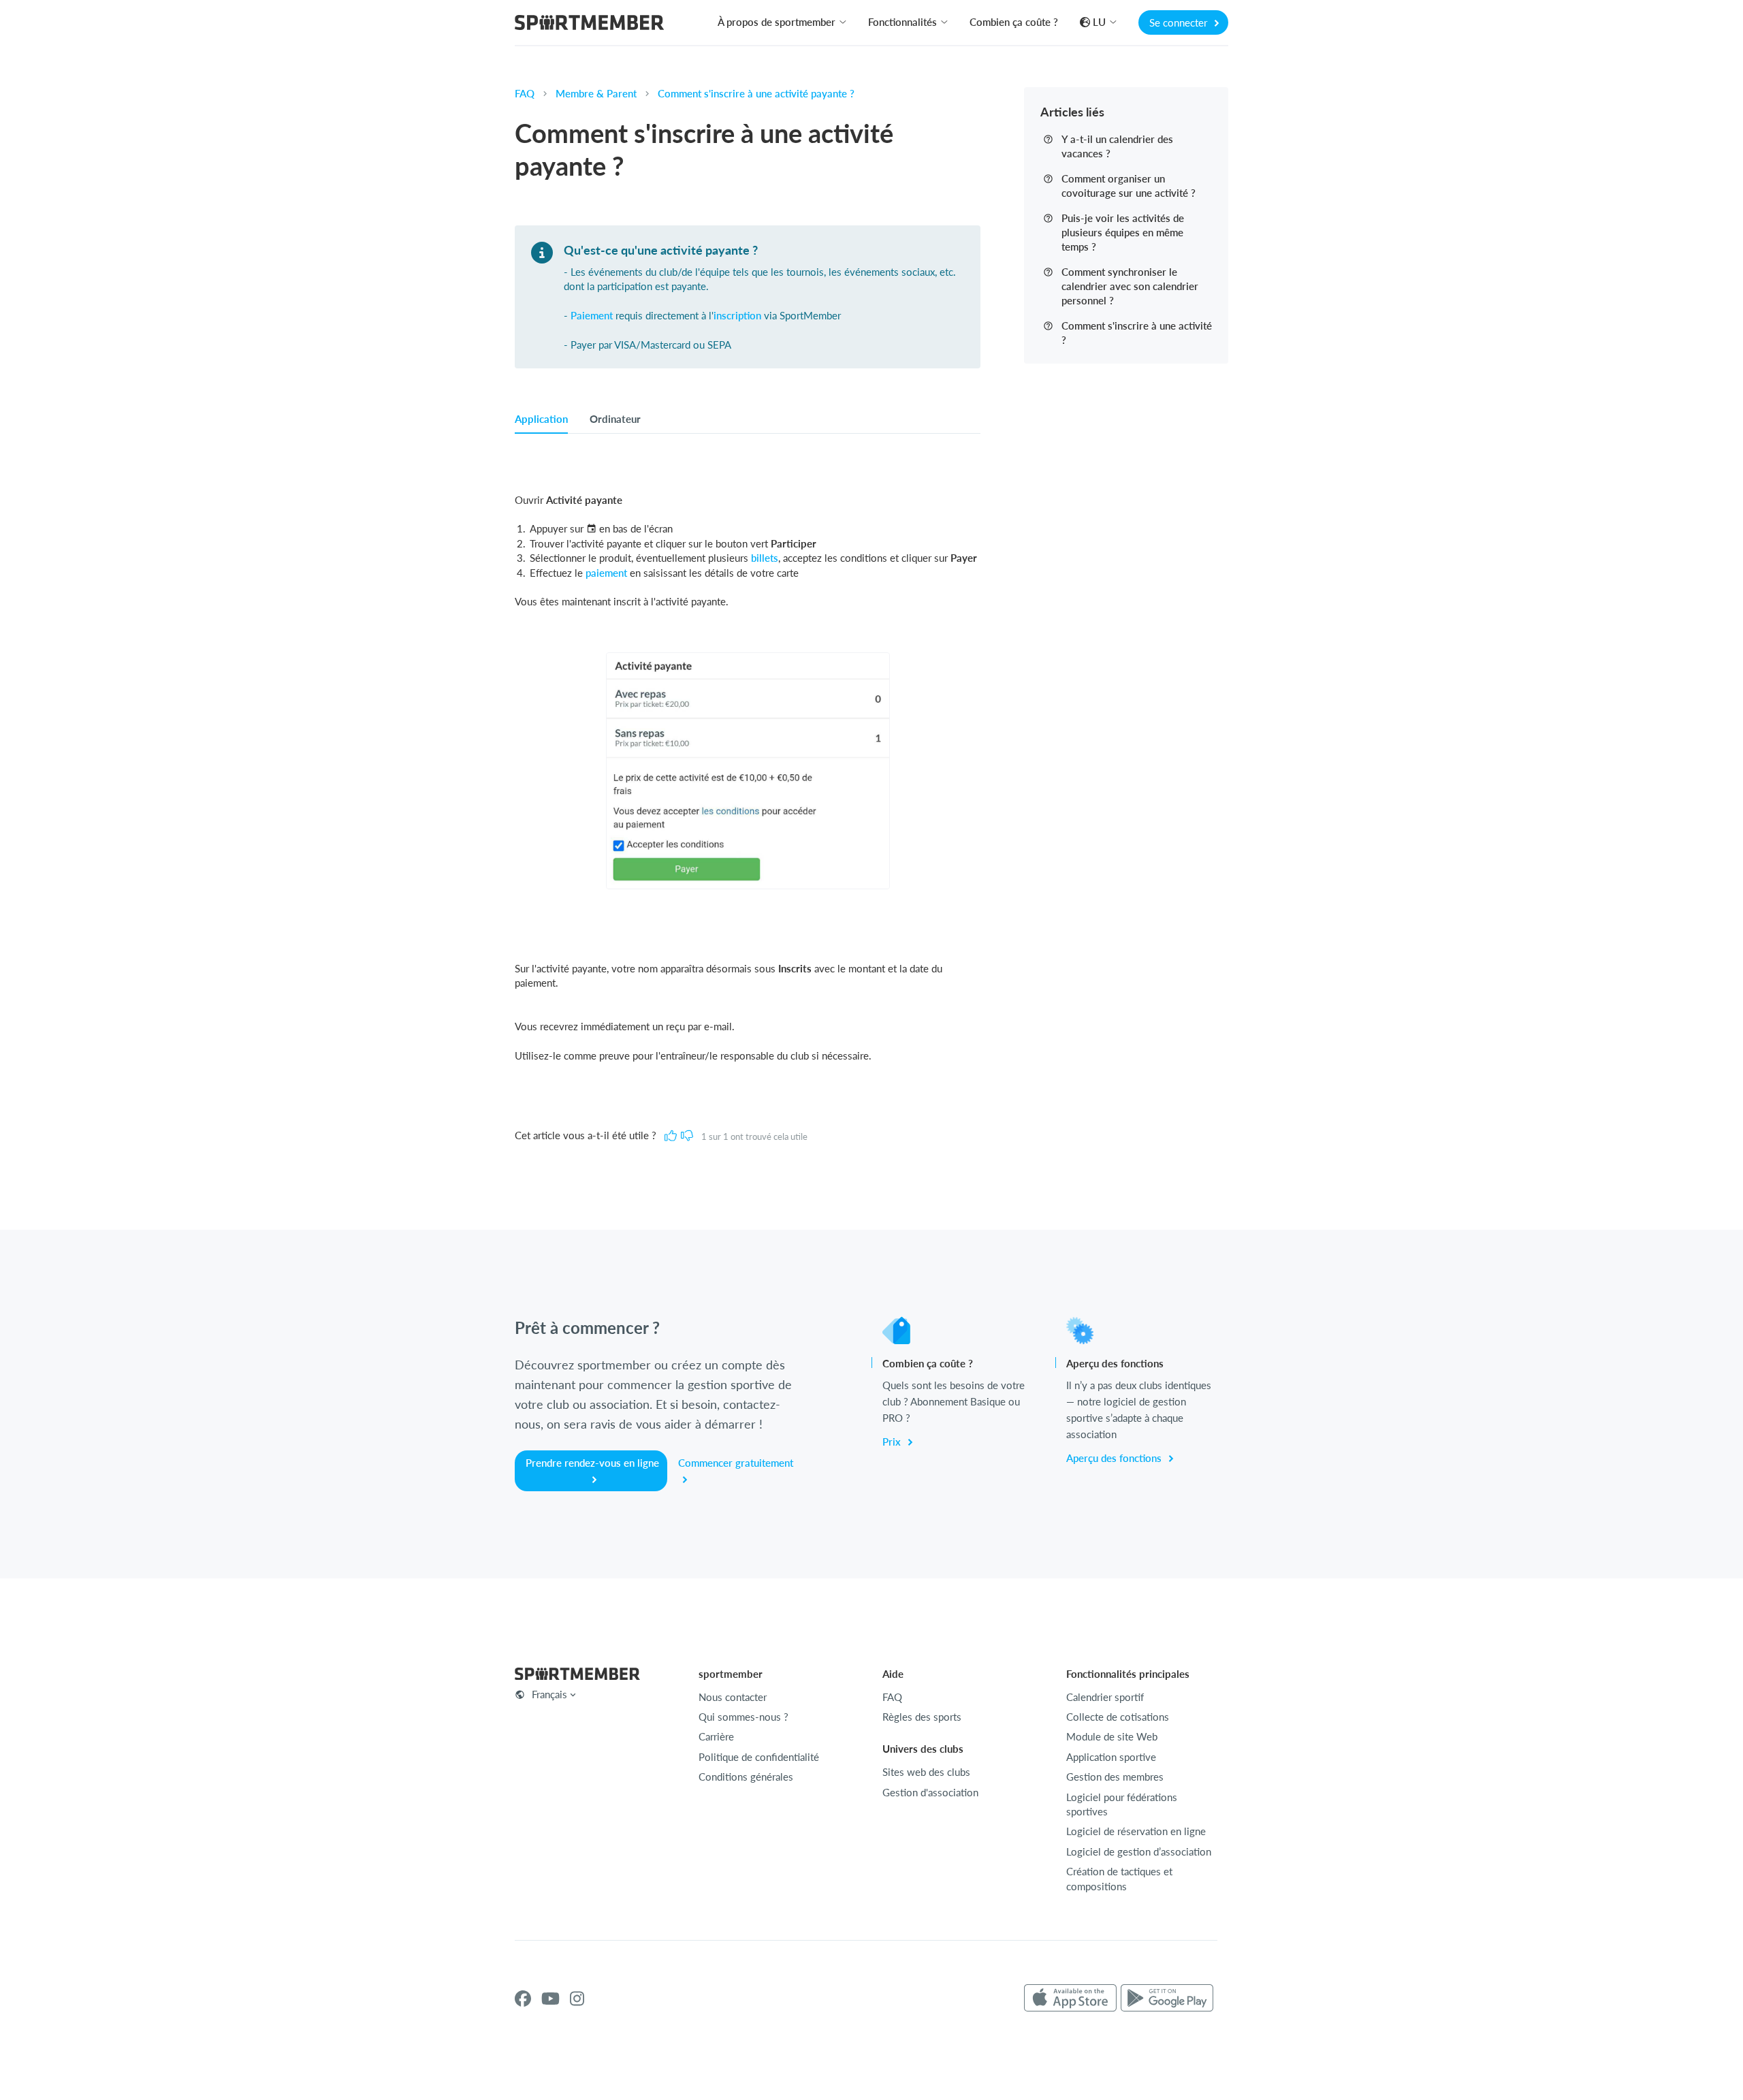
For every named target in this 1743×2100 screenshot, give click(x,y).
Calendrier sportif (1105, 1697)
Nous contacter (733, 1697)
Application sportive (1111, 1757)
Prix (893, 1442)
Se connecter (1180, 22)
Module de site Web (1112, 1736)
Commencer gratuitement (736, 1463)
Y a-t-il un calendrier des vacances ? (1117, 146)
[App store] (1070, 1999)
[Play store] (1167, 1999)
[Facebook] (523, 1999)
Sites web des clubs (926, 1772)
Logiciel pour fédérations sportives (1122, 1804)
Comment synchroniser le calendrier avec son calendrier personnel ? (1130, 286)
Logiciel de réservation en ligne (1136, 1831)
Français (549, 1694)
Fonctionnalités (902, 22)
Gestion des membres (1115, 1777)
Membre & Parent (596, 93)
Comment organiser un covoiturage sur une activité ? (1129, 186)
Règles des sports (922, 1717)
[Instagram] (577, 1999)
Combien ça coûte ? (1014, 22)
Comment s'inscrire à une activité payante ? (756, 93)
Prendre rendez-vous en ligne (592, 1463)
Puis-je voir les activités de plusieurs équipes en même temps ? (1123, 232)
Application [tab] (541, 419)
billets (765, 558)
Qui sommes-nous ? (743, 1717)
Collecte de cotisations (1118, 1717)
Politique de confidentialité (759, 1757)
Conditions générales (746, 1777)
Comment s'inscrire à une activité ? (1137, 333)
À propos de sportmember (777, 22)
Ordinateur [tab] (615, 419)
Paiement (592, 315)
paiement (606, 573)
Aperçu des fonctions (1115, 1458)
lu (1099, 22)
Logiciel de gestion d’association (1139, 1851)
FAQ (525, 93)
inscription (737, 315)
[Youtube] (550, 1999)
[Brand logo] (589, 24)
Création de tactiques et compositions (1119, 1878)
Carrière (716, 1736)
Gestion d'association (930, 1792)
